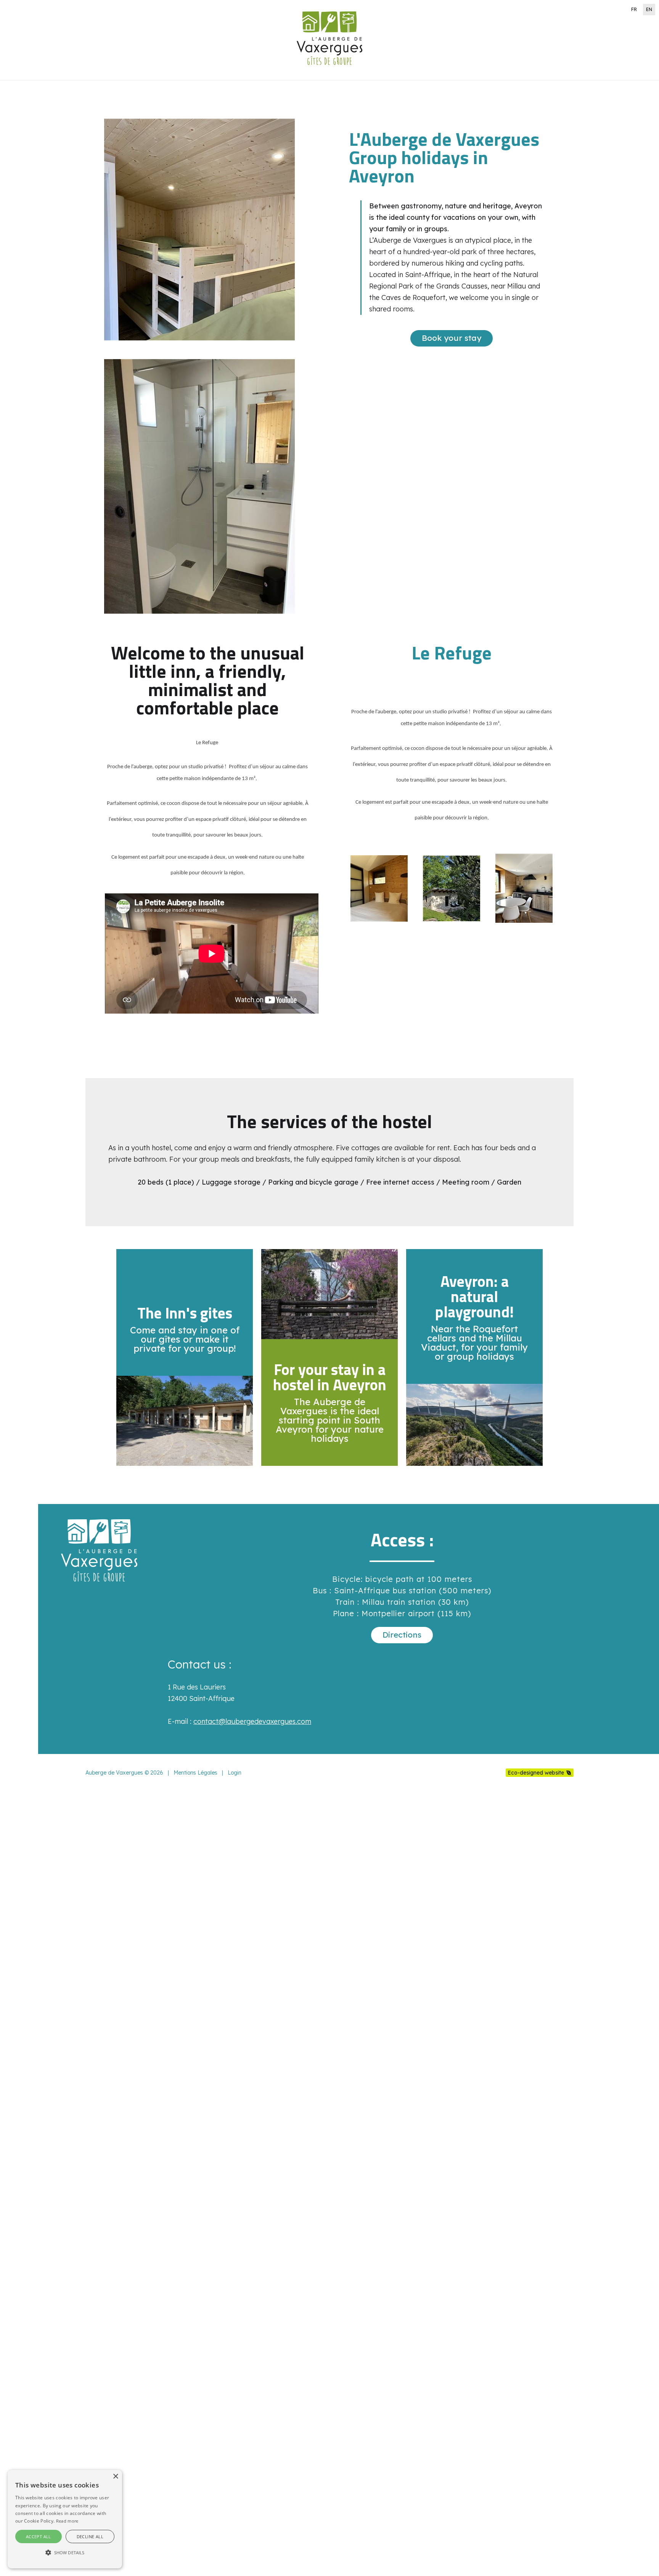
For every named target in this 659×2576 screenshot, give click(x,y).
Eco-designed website (536, 1773)
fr (634, 9)
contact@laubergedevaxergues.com (252, 1721)
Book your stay (452, 338)
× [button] (115, 2477)
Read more (67, 2521)
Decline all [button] (90, 2537)
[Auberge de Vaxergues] (329, 74)
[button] (65, 2553)
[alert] (65, 2519)
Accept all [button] (39, 2537)
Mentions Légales (195, 1773)
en (649, 9)
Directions (402, 1635)
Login (235, 1773)
